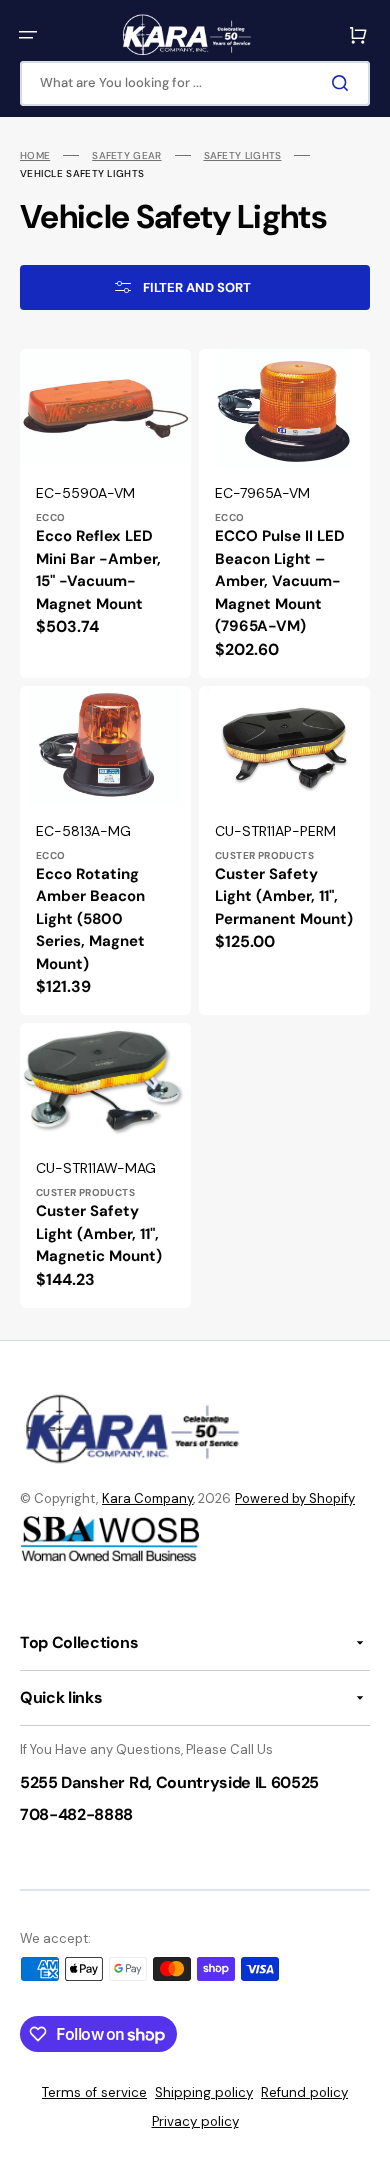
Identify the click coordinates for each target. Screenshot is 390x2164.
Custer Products (264, 855)
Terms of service (94, 2092)
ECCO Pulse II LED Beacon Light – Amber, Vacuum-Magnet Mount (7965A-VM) (280, 581)
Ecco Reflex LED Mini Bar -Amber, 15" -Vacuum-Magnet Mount (98, 570)
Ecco (51, 517)
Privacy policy (195, 2121)
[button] (28, 35)
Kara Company (147, 1498)
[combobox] (195, 83)
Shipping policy (204, 2092)
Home (35, 155)
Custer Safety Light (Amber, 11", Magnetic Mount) (99, 1233)
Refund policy (304, 2092)
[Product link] (105, 513)
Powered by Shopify (295, 1498)
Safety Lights (243, 155)
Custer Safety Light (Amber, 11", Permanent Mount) (284, 896)
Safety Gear (126, 155)
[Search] (344, 83)
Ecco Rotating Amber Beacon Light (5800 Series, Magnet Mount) (90, 919)
